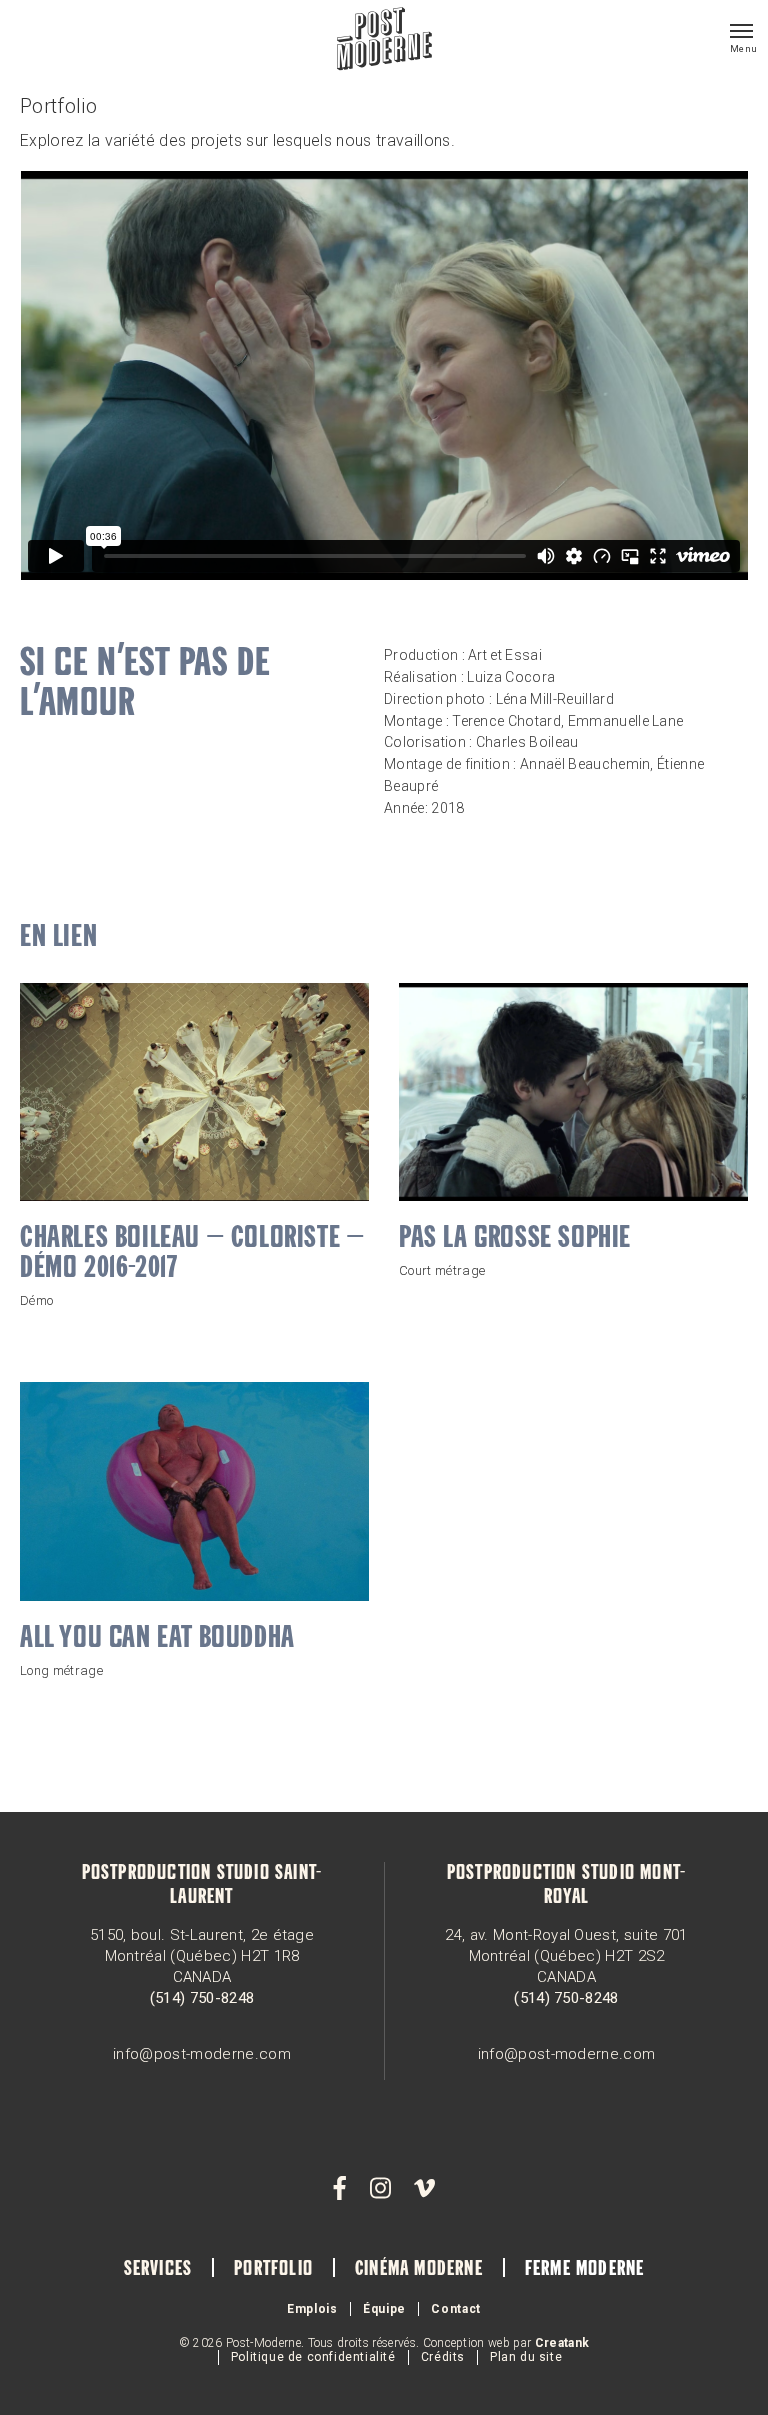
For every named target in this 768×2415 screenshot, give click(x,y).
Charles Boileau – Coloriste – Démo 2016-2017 (192, 1254)
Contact (456, 2309)
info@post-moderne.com (202, 2054)
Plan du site (526, 2357)
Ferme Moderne (585, 2270)
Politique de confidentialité (313, 2357)
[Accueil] (384, 41)
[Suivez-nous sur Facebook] (340, 2189)
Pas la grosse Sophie (515, 1239)
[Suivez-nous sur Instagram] (380, 2189)
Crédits (443, 2357)
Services (158, 2270)
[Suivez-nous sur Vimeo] (424, 2189)
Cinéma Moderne (419, 2270)
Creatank (562, 2343)
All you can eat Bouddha (157, 1639)
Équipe (384, 2309)
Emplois (312, 2309)
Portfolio (273, 2270)
